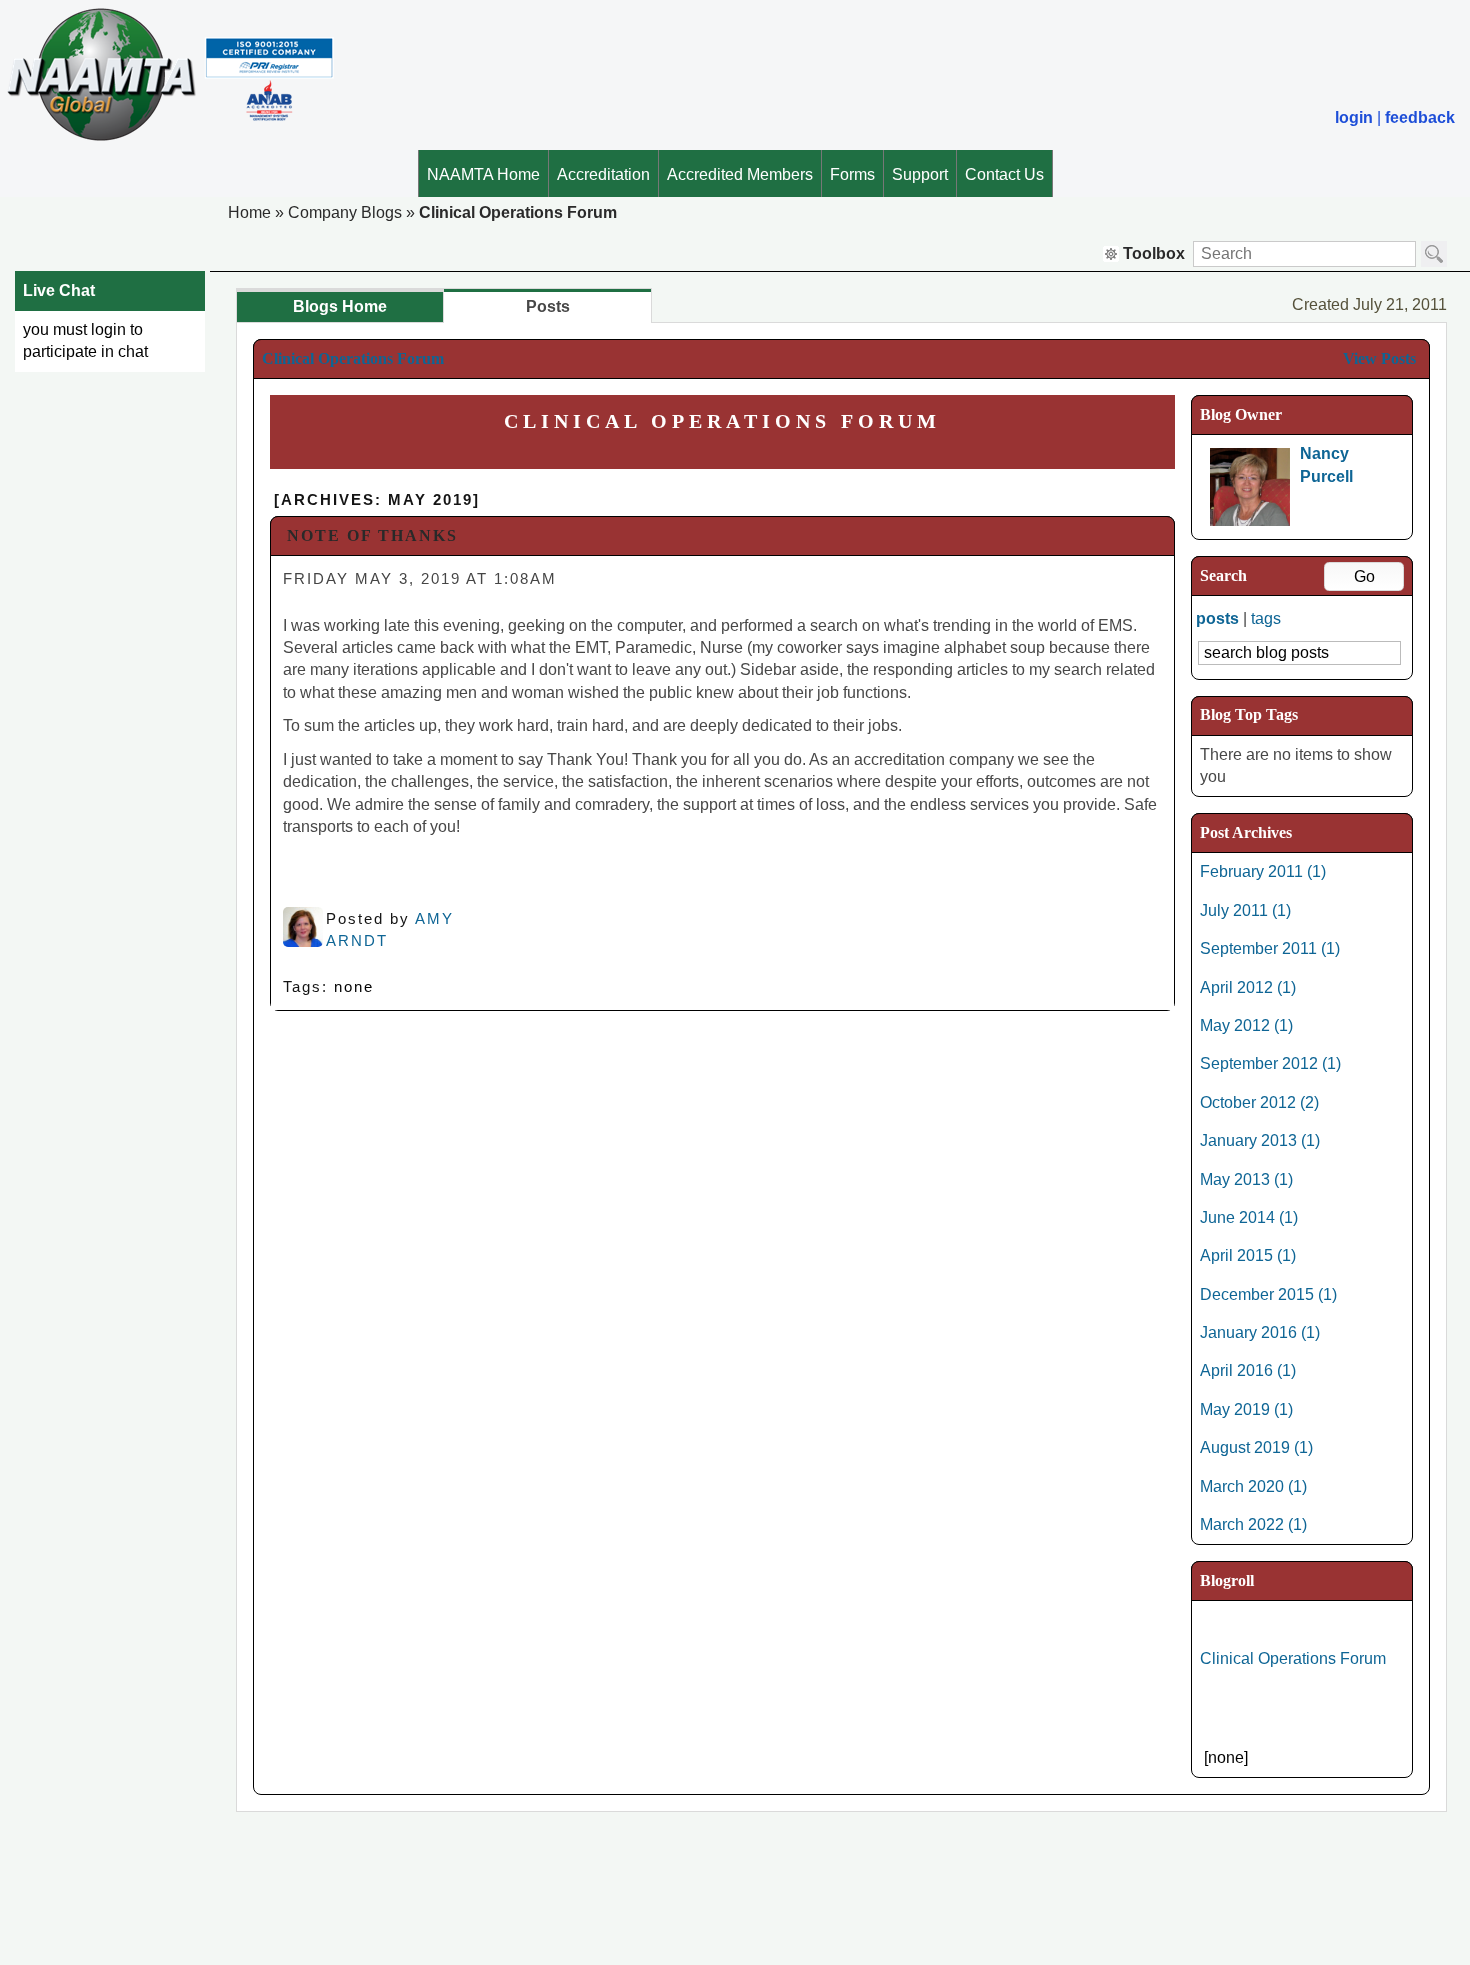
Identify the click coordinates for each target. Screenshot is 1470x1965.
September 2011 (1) (1270, 948)
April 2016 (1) (1248, 1370)
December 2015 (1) (1268, 1294)
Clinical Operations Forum (518, 212)
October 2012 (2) (1259, 1102)
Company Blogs (345, 212)
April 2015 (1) (1248, 1255)
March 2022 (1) (1253, 1524)
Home (249, 212)
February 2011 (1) (1263, 871)
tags (1266, 618)
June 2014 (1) (1249, 1217)
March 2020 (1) (1253, 1486)
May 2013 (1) (1246, 1179)
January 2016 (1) (1260, 1332)
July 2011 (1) (1245, 910)
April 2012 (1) (1248, 987)
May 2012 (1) (1246, 1025)
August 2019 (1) (1256, 1447)
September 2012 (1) (1270, 1063)
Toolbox (1154, 253)
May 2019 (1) (1246, 1409)
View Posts (1379, 358)
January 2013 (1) (1260, 1140)
